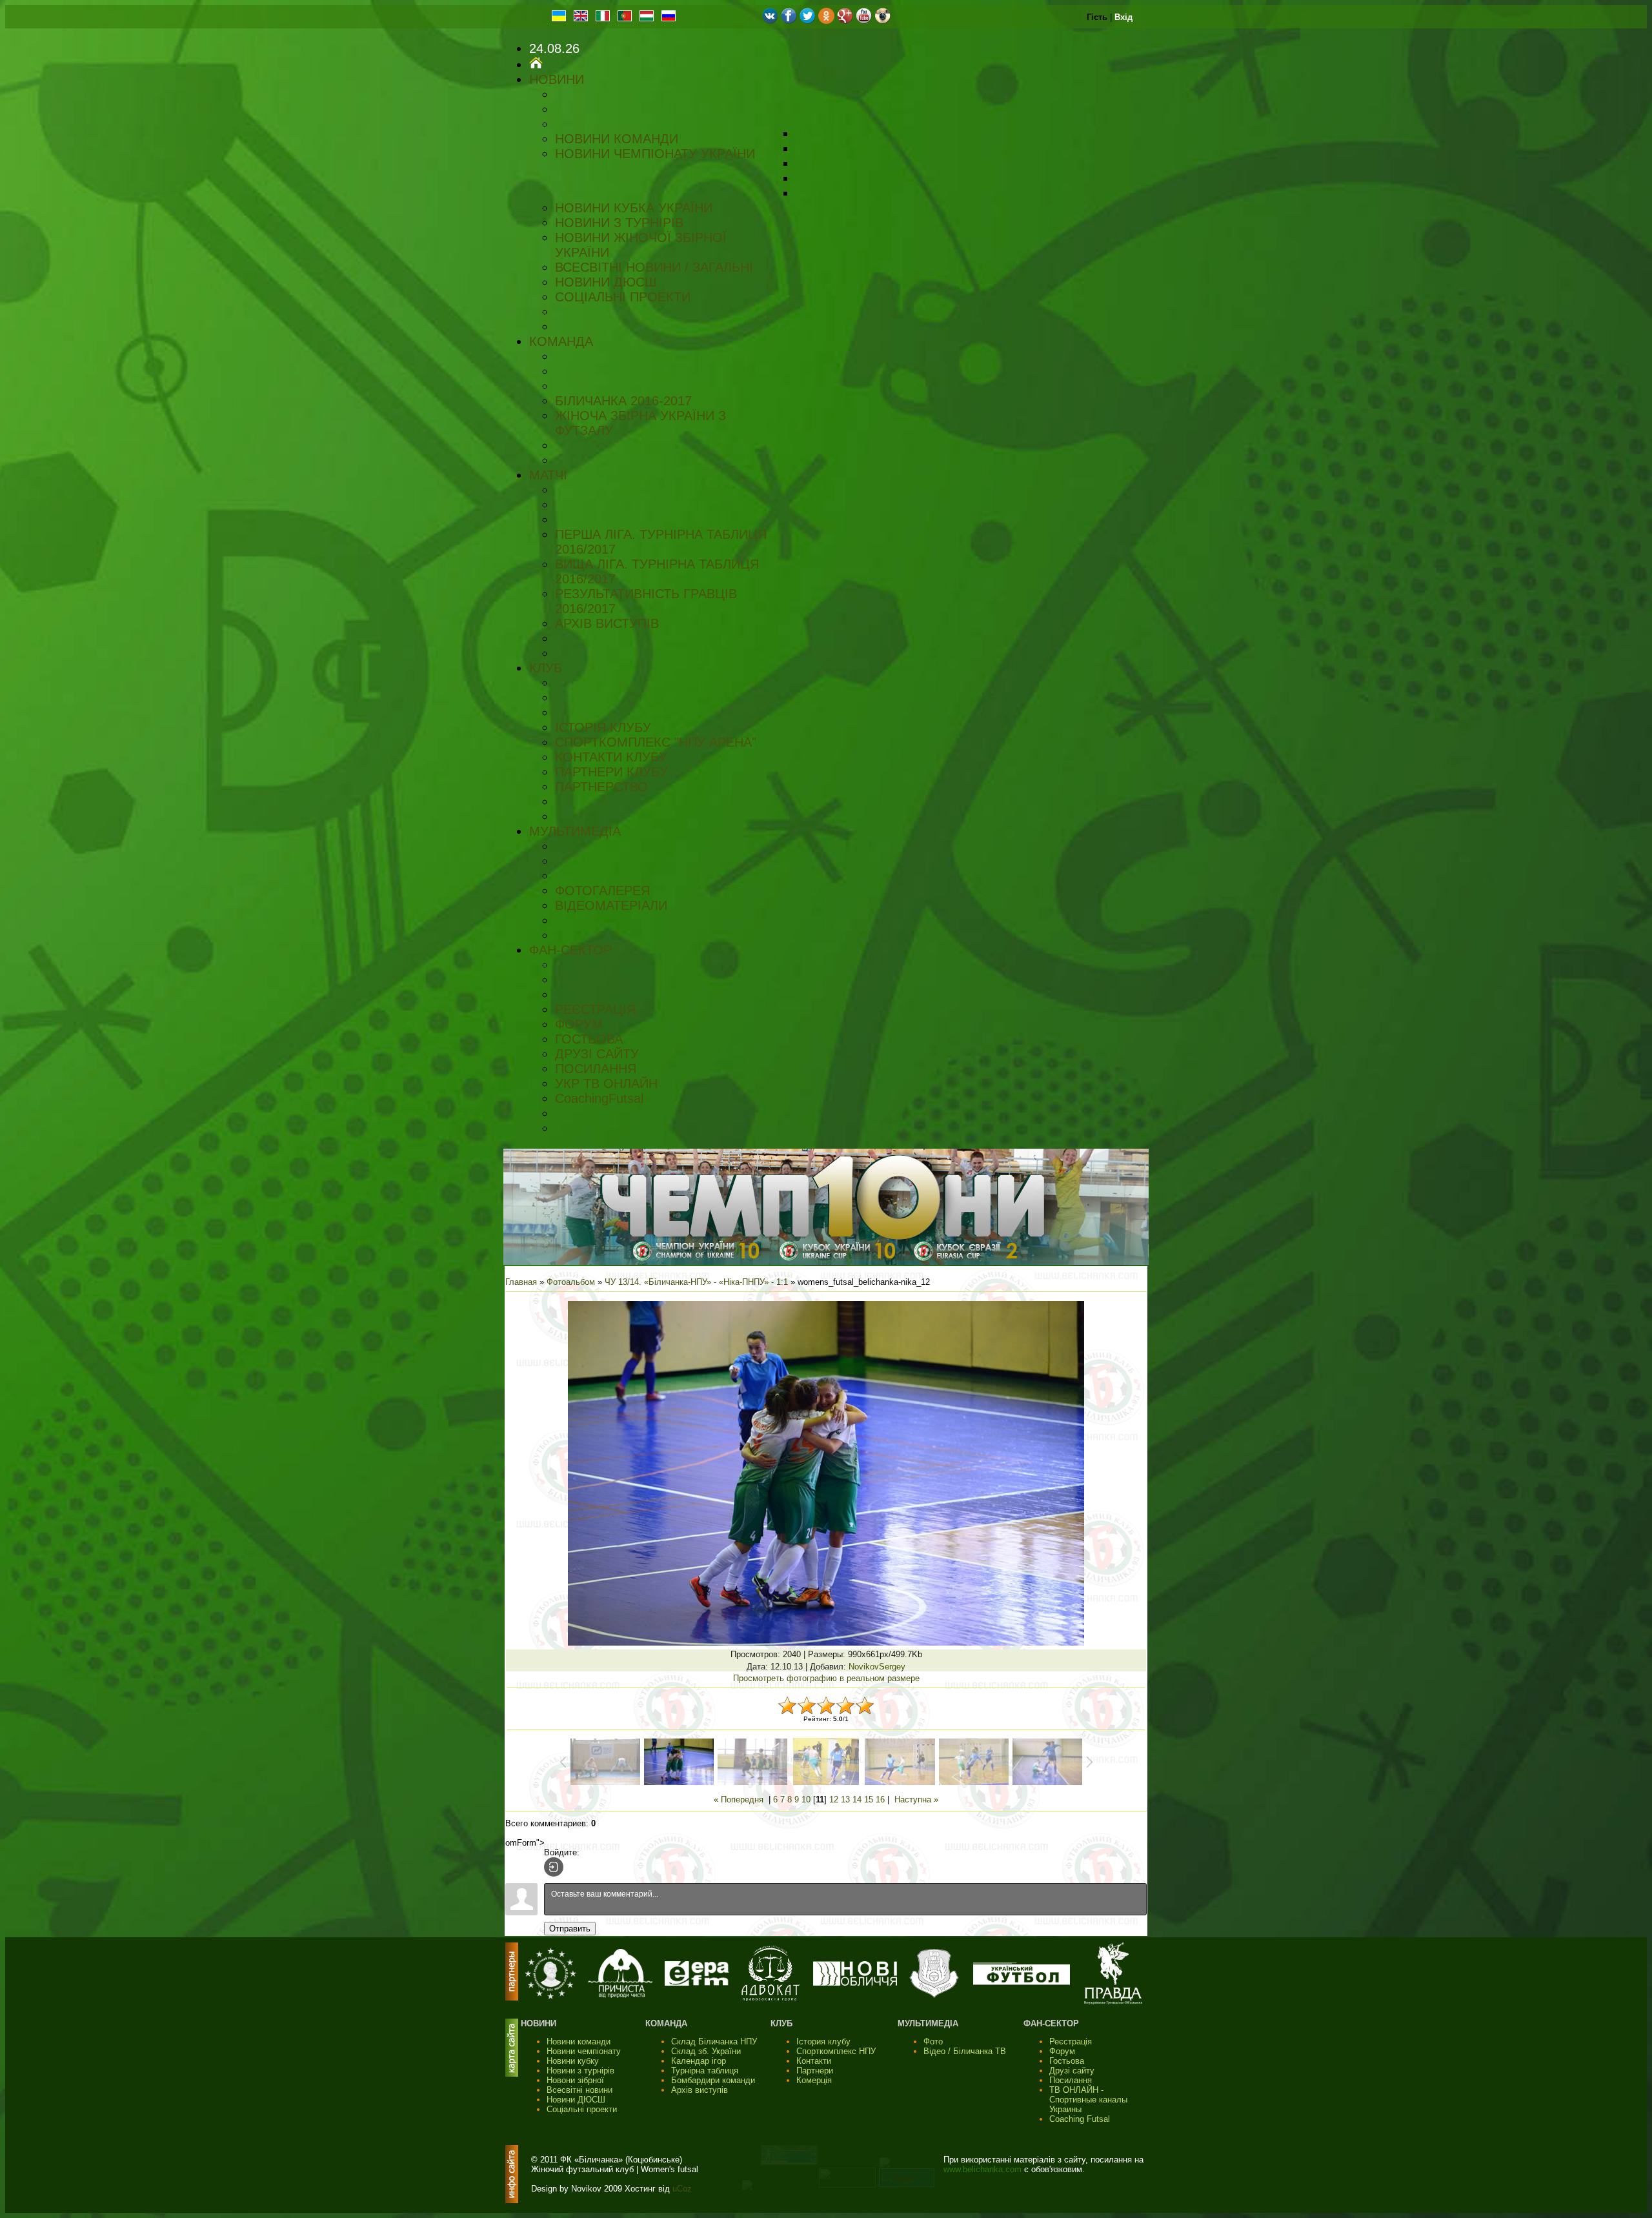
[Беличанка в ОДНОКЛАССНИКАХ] (826, 21)
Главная (521, 1282)
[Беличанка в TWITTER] (808, 21)
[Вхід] (554, 1867)
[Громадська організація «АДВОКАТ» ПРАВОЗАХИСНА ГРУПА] (771, 1998)
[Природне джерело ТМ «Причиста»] (620, 1995)
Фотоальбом (571, 1282)
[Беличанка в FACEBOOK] (789, 21)
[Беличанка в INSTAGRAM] (882, 21)
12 (834, 1800)
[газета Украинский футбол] (1022, 1982)
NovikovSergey (877, 1667)
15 (869, 1800)
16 (880, 1800)
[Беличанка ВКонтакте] (770, 21)
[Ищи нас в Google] (845, 21)
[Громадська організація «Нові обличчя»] (855, 1983)
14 (857, 1800)
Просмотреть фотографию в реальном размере (826, 1678)
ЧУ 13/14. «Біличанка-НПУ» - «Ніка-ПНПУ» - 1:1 (696, 1282)
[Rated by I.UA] (847, 2185)
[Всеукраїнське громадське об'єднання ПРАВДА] (1113, 2001)
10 (806, 1800)
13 (845, 1800)
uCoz (682, 2189)
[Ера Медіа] (697, 1983)
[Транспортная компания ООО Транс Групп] (934, 1996)
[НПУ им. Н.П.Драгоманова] (550, 1996)
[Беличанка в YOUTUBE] (864, 21)
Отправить (570, 1929)
